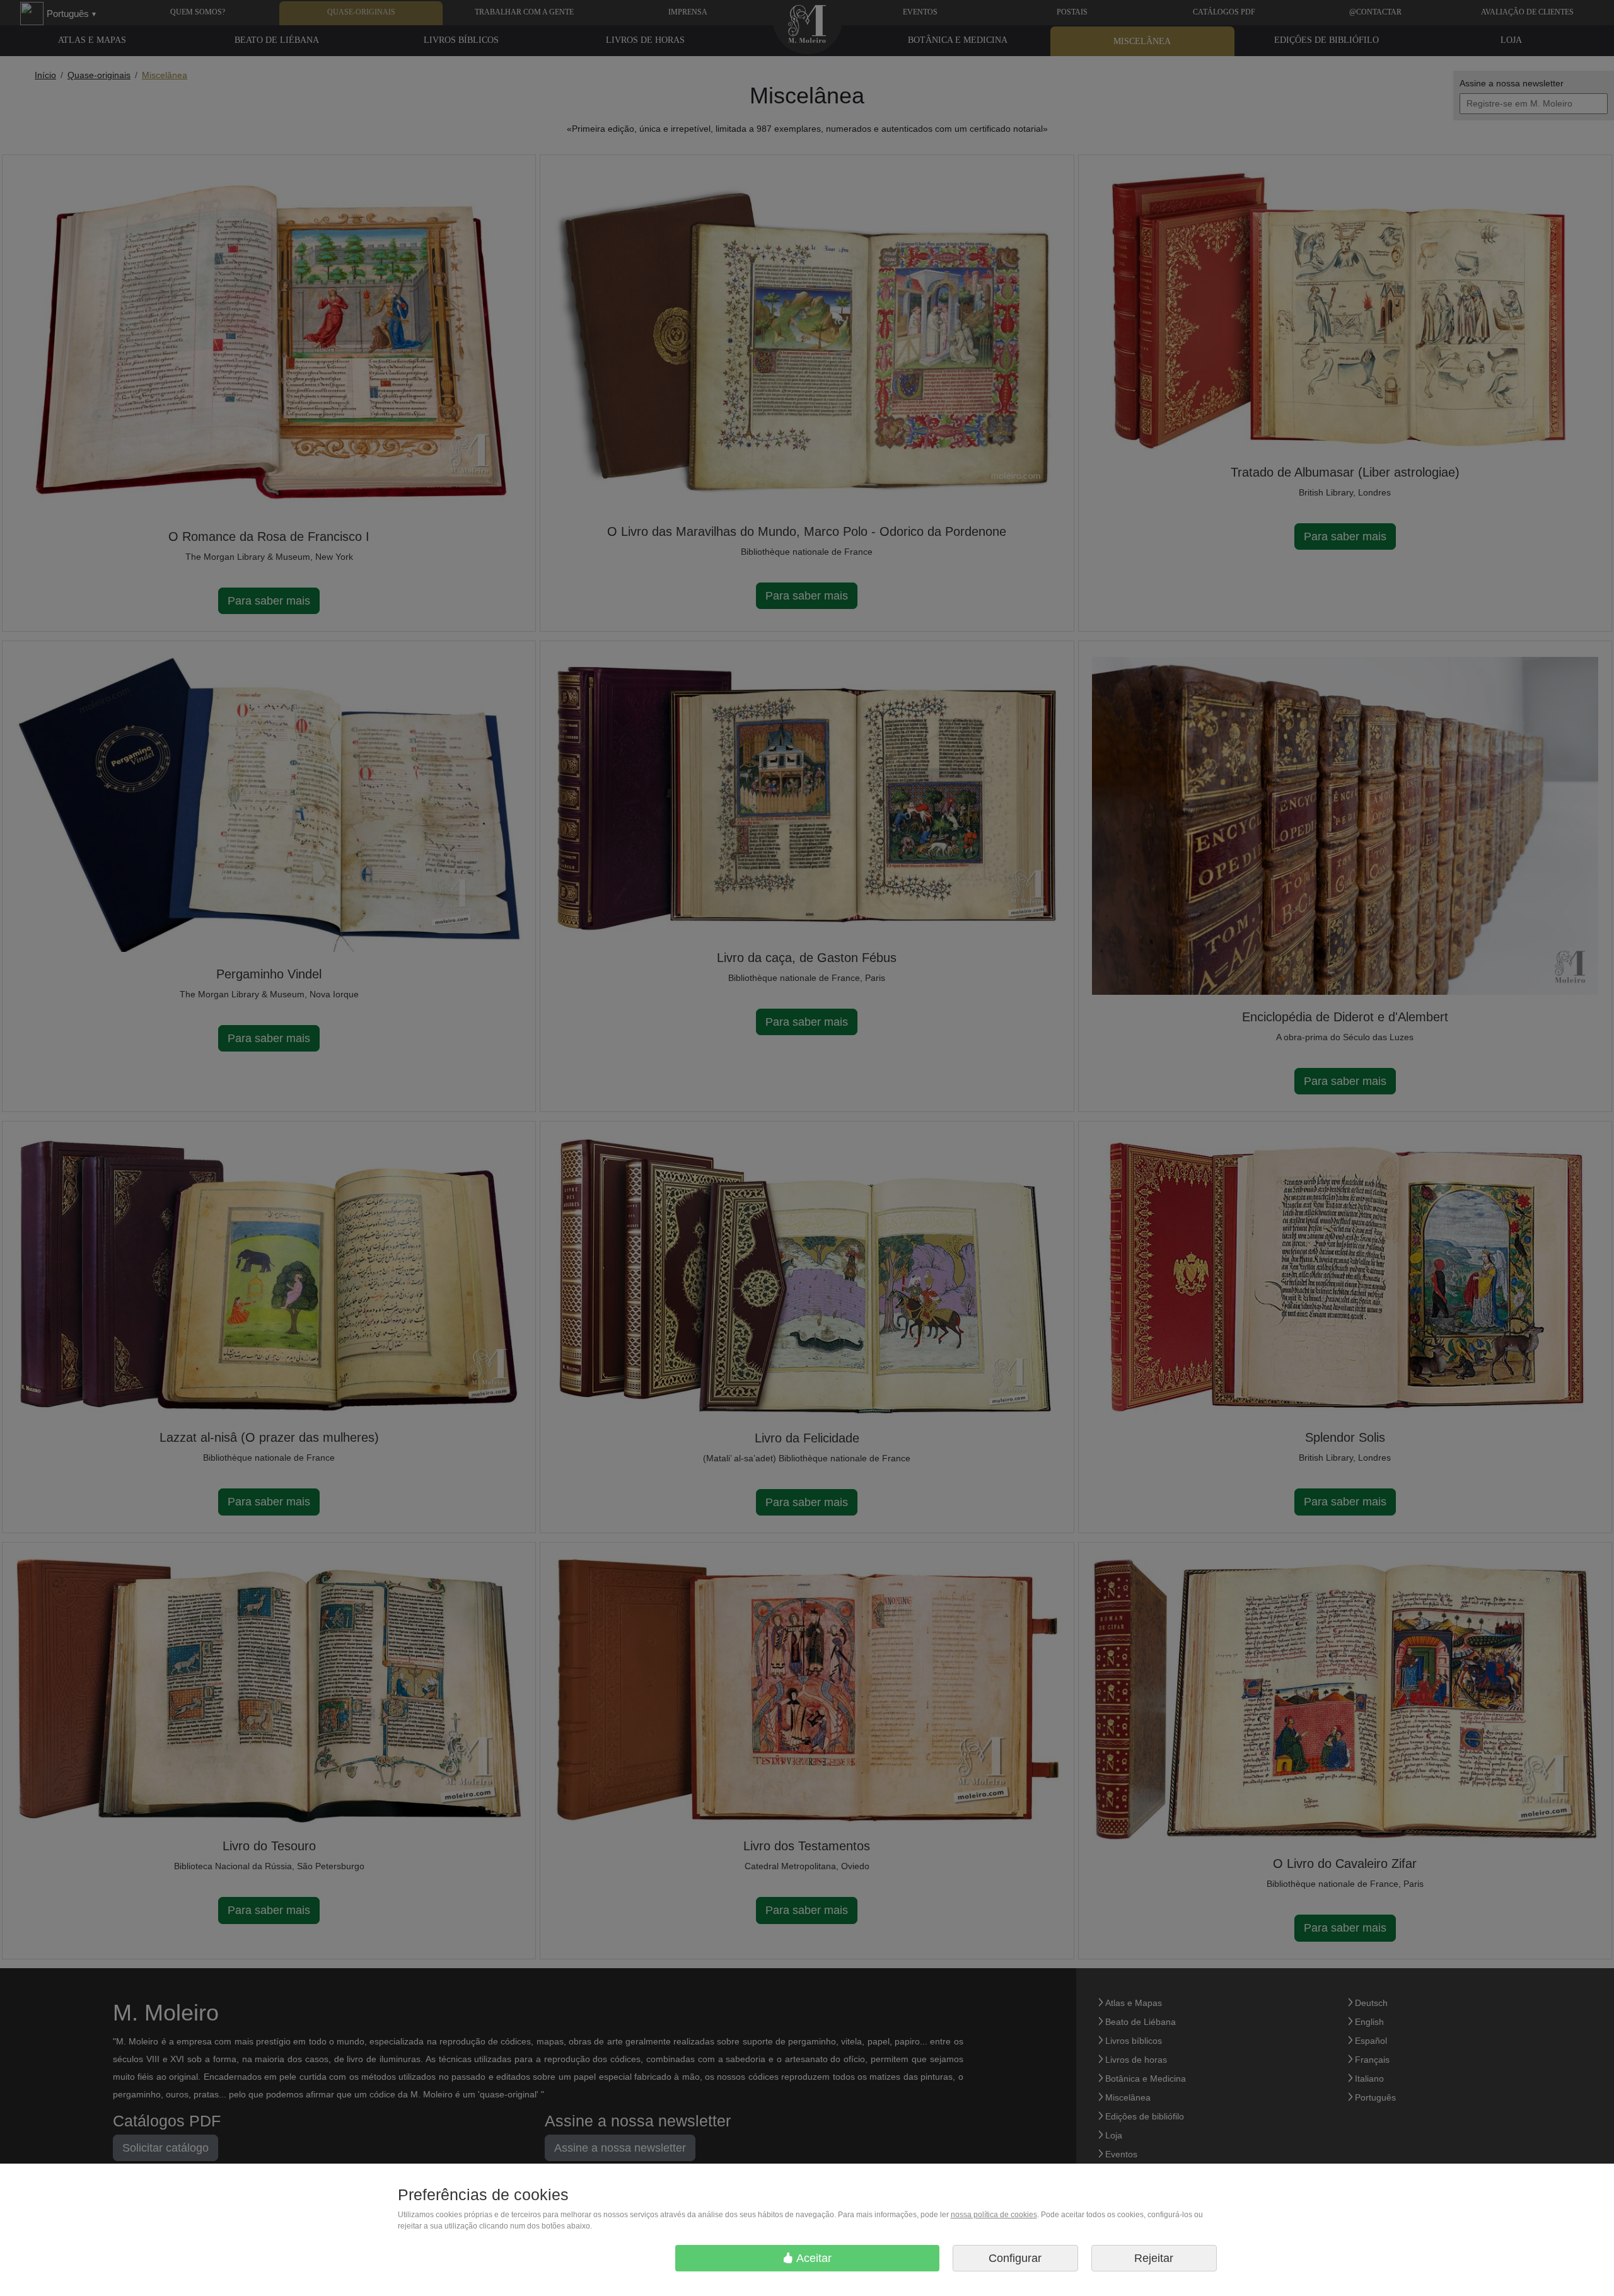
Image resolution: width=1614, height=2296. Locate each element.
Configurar (1015, 2258)
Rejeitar (1154, 2258)
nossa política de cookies (994, 2215)
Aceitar (813, 2258)
